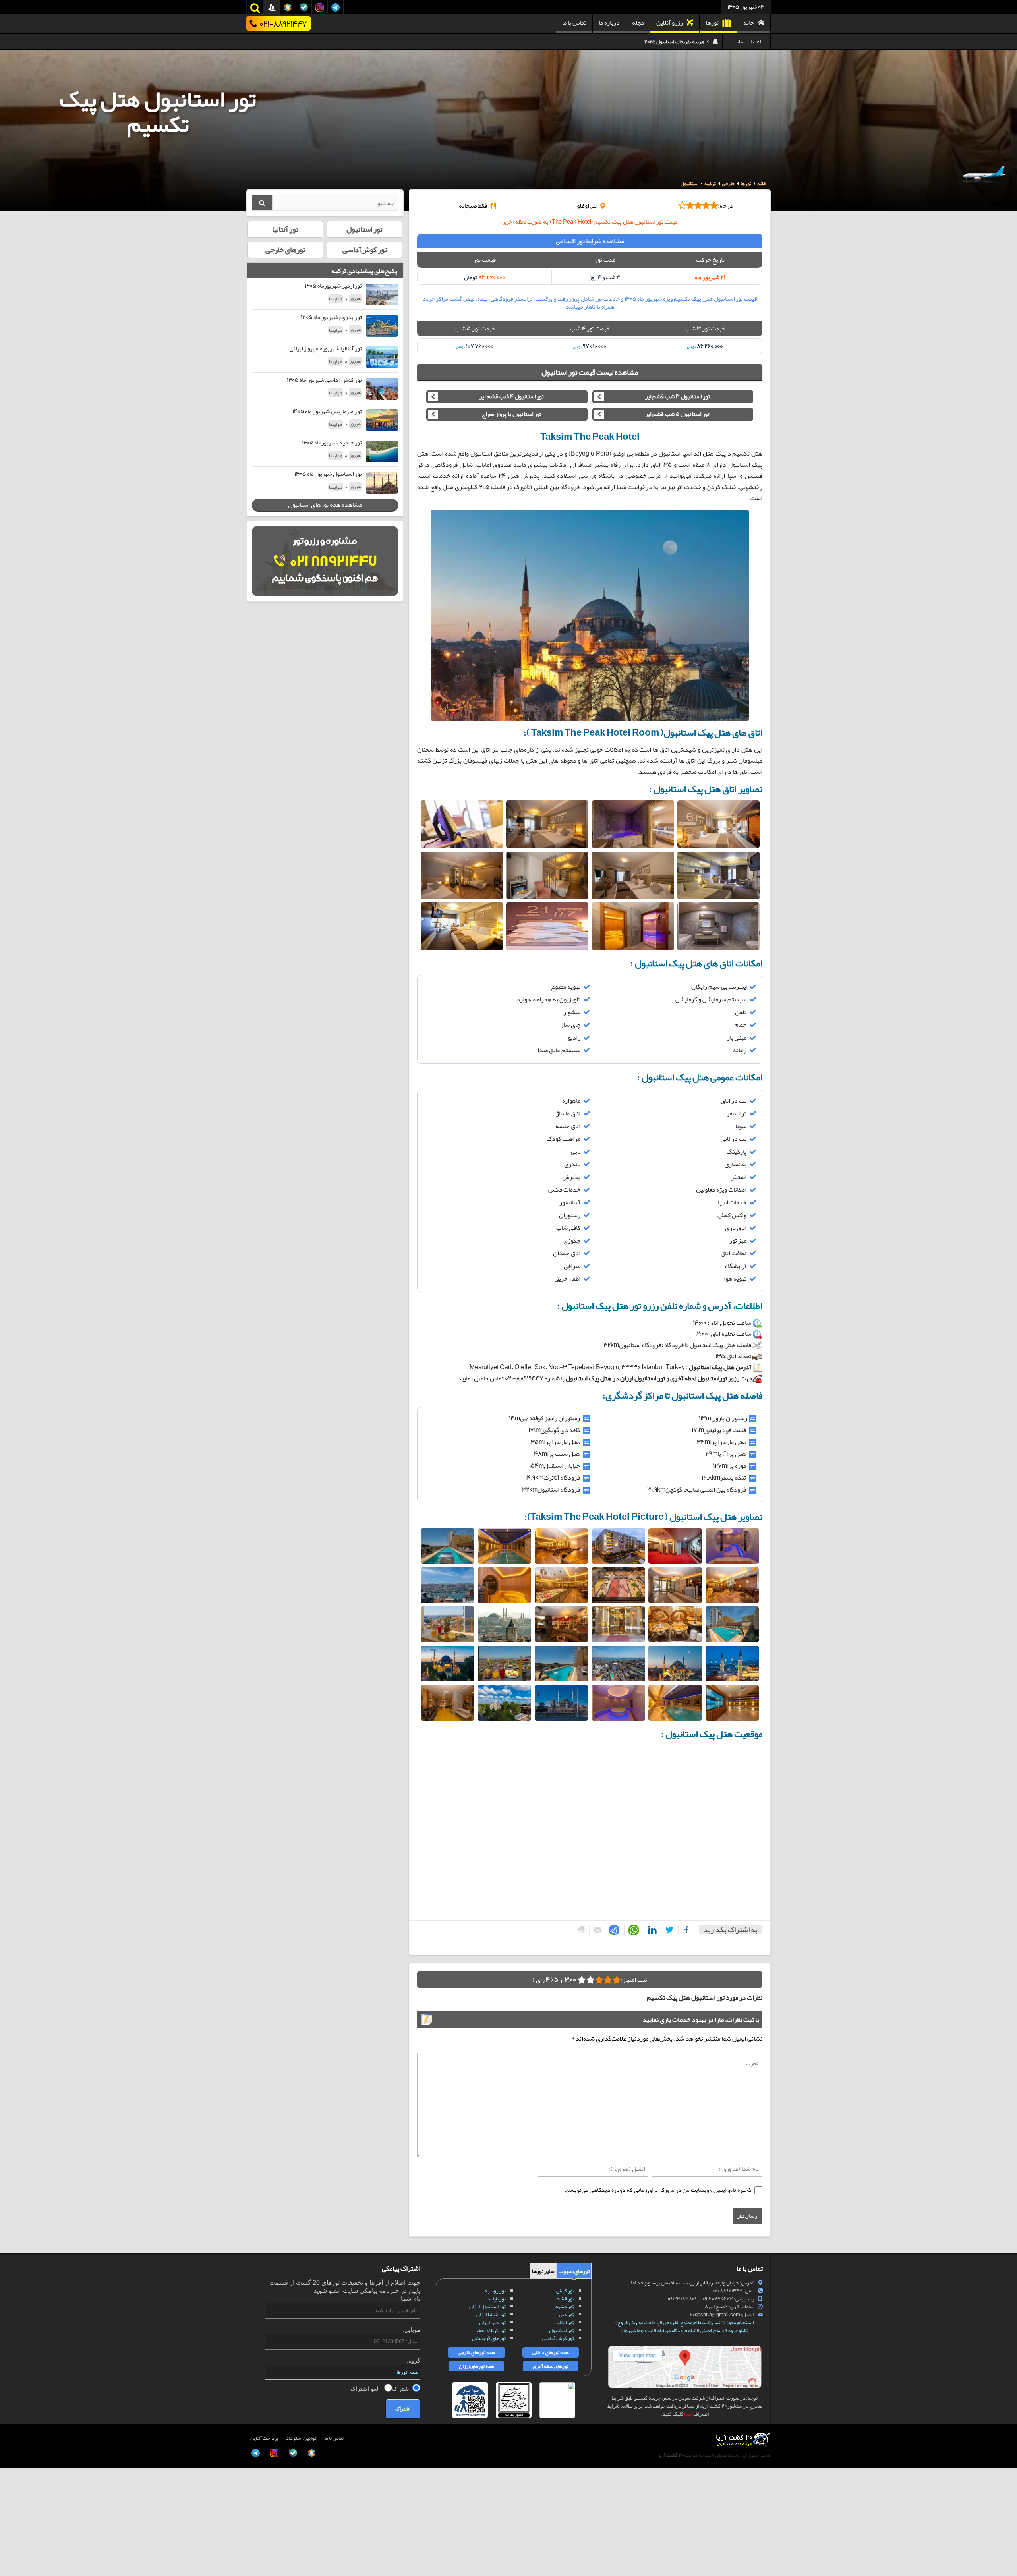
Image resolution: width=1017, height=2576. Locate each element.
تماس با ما (574, 23)
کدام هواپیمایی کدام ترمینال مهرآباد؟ (668, 42)
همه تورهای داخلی (551, 2352)
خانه (749, 23)
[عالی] (582, 1980)
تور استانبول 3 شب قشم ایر (678, 397)
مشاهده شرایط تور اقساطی (590, 241)
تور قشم (565, 2299)
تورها (712, 23)
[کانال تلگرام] (14, 2538)
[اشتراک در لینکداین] (651, 1930)
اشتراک (402, 2388)
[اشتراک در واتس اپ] (632, 1930)
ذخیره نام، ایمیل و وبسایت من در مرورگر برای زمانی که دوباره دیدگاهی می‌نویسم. (658, 2190)
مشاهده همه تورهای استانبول (325, 505)
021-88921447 (283, 23)
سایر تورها (543, 2271)
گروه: (414, 2361)
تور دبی (567, 2315)
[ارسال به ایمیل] (595, 1931)
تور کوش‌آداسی (365, 250)
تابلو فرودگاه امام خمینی (723, 2331)
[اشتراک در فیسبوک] (684, 1930)
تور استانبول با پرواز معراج (512, 414)
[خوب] (590, 1980)
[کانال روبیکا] (14, 2502)
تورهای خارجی (285, 250)
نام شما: (410, 2299)
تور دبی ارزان (492, 2323)
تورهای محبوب (574, 2271)
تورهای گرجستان (489, 2338)
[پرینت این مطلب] (579, 1930)
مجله (638, 23)
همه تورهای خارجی (476, 2352)
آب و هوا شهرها (638, 2331)
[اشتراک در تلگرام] (613, 1930)
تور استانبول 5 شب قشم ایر (677, 414)
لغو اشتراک (365, 2388)
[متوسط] (599, 1980)
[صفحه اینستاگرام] (14, 2556)
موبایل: (412, 2330)
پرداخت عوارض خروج (638, 2323)
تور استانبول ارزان (487, 2307)
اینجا (688, 2414)
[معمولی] (608, 1980)
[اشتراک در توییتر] (668, 1930)
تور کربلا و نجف (491, 2331)
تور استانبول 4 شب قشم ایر (512, 397)
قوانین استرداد (301, 2438)
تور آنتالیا (285, 229)
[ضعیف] (617, 1980)
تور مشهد (565, 2307)
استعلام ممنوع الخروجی (686, 2323)
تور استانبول (364, 229)
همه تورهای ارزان (477, 2366)
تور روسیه (495, 2291)
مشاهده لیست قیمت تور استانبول (590, 372)
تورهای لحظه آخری (551, 2366)
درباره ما (609, 23)
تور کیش (565, 2291)
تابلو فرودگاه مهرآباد (677, 2331)
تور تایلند (497, 2299)
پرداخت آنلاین (264, 2438)
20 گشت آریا (671, 2455)
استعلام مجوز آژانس (732, 2323)
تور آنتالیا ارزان (491, 2315)
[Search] (262, 203)
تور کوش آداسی (558, 2338)
